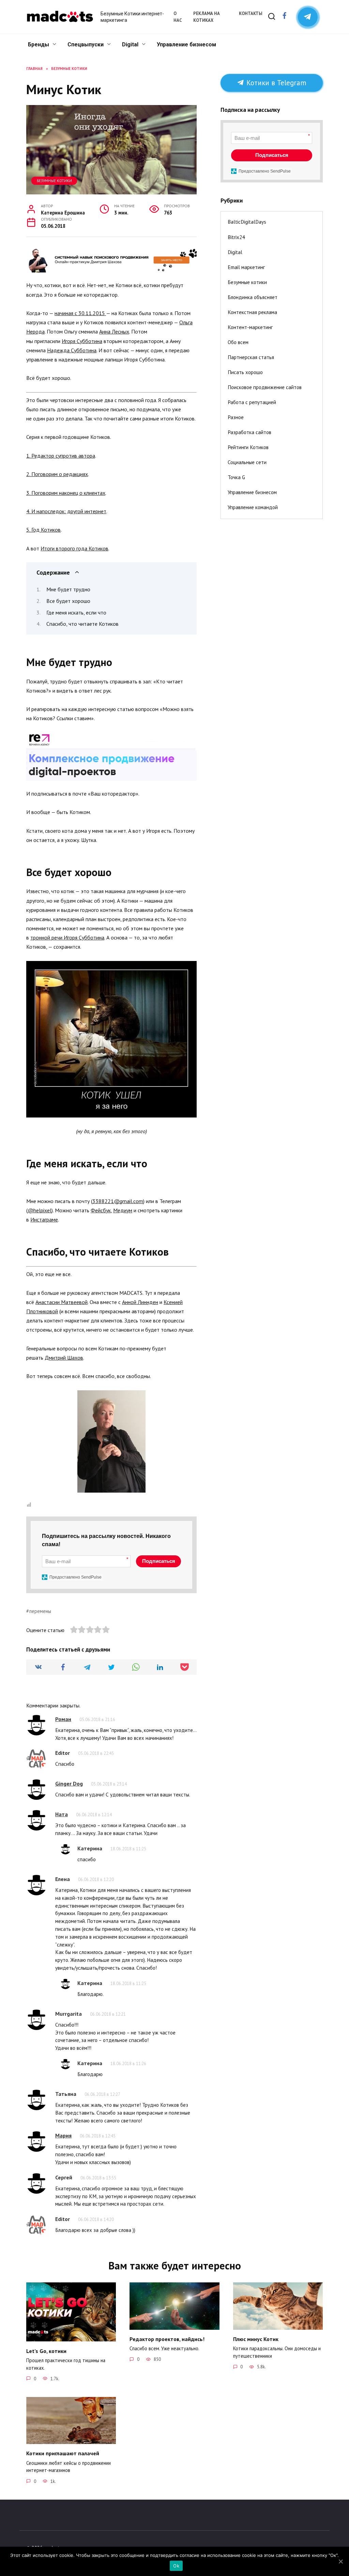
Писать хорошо (245, 372)
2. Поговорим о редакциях (57, 474)
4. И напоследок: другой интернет (66, 511)
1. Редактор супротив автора (61, 456)
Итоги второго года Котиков (74, 548)
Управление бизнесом (186, 45)
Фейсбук (101, 1210)
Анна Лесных (114, 331)
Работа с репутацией (252, 402)
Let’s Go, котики (46, 2351)
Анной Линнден (140, 1302)
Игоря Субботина (82, 341)
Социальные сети (247, 462)
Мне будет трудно (68, 589)
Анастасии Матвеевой (62, 1302)
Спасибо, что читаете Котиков (82, 624)
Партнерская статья (251, 357)
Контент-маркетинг (250, 327)
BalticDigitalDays (247, 222)
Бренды (39, 45)
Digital (130, 45)
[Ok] (340, 2561)
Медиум (123, 1210)
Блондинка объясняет (253, 297)
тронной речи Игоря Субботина (67, 937)
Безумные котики (54, 181)
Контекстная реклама (252, 312)
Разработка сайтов (249, 432)
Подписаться (159, 1561)
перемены (40, 1611)
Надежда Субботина (72, 350)
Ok (176, 2566)
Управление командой (253, 507)
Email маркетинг (246, 267)
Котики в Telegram (275, 83)
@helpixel (40, 1210)
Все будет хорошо (68, 601)
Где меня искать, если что (76, 612)
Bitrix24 (236, 237)
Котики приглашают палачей (63, 2453)
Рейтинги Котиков (248, 447)
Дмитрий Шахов (64, 1358)
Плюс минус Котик (256, 2339)
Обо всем (238, 342)
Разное (236, 417)
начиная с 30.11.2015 (80, 313)
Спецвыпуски (86, 45)
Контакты (251, 13)
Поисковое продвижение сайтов (265, 387)
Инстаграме (44, 1219)
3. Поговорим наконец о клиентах (66, 493)
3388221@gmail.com (118, 1201)
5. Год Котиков (43, 530)
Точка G (236, 477)
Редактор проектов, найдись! (167, 2339)
